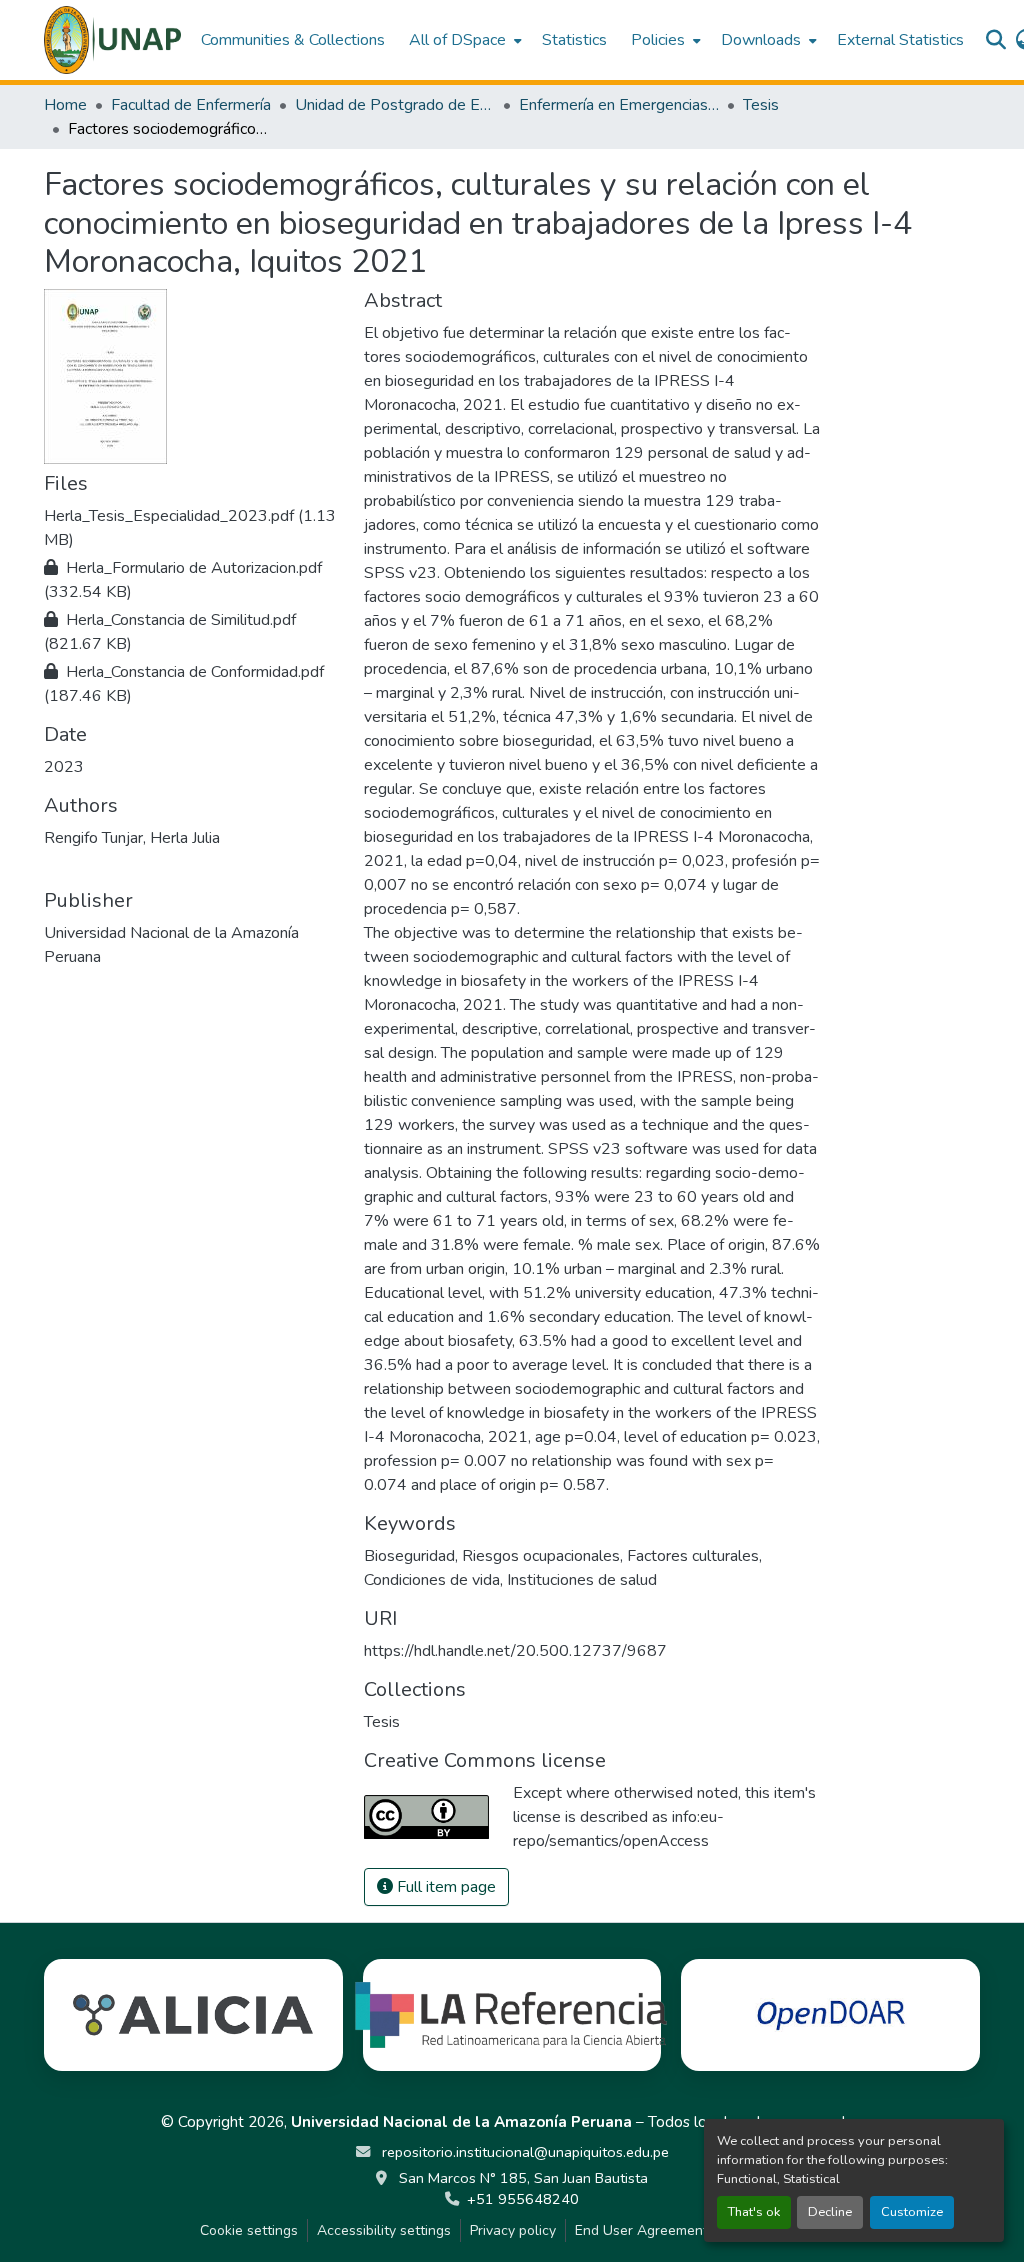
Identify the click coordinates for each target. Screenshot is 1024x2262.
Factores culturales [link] (693, 1556)
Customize (912, 2212)
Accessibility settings (384, 2230)
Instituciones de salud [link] (582, 1580)
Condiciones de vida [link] (432, 1580)
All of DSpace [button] (457, 40)
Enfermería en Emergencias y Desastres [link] (619, 105)
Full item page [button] (444, 1887)
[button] (112, 40)
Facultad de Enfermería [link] (191, 105)
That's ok (754, 2212)
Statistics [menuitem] (574, 40)
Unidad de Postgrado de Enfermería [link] (395, 105)
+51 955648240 (523, 2199)
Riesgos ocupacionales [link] (541, 1556)
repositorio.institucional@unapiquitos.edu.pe (523, 2152)
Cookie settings (249, 2230)
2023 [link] (64, 767)
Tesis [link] (761, 105)
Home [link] (65, 105)
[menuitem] (463, 40)
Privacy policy (513, 2230)
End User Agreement (641, 2230)
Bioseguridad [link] (409, 1556)
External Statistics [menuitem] (900, 40)
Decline (830, 2212)
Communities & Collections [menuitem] (293, 40)
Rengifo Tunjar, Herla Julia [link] (132, 838)
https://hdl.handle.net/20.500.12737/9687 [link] (515, 1651)
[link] (192, 528)
